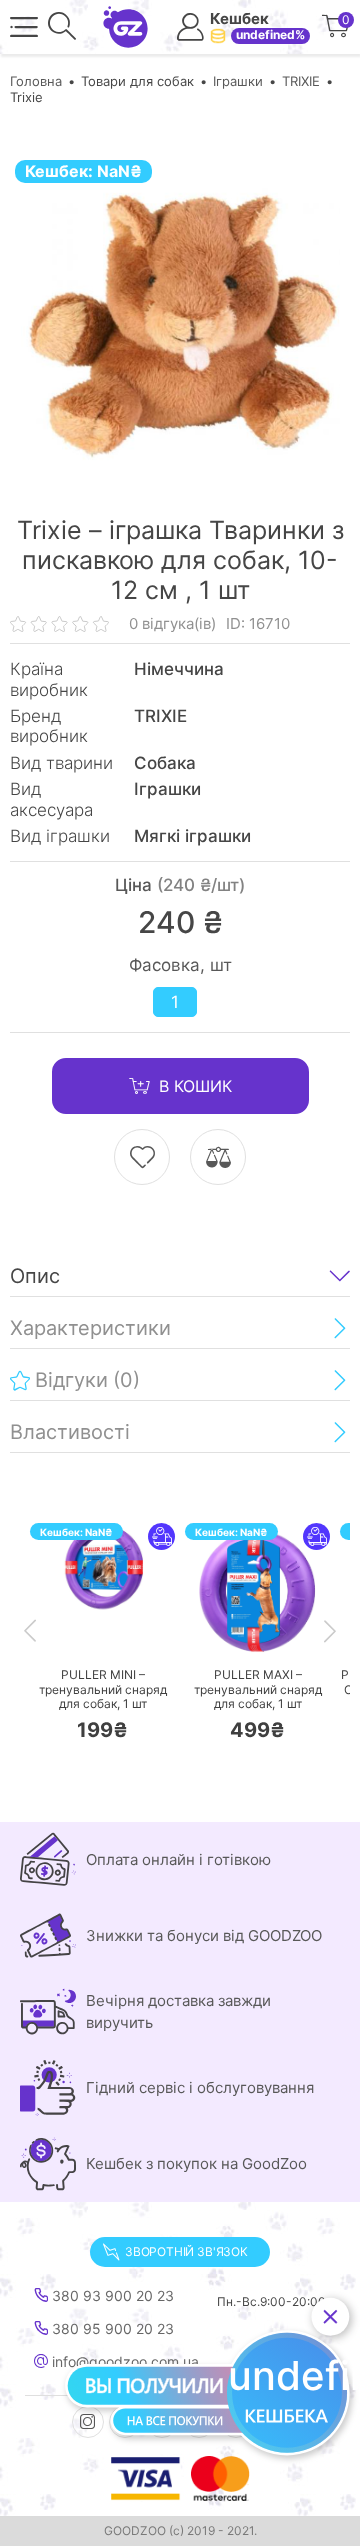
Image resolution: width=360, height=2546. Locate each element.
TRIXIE (301, 81)
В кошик (195, 1086)
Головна (36, 81)
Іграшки (238, 81)
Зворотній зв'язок (186, 2251)
